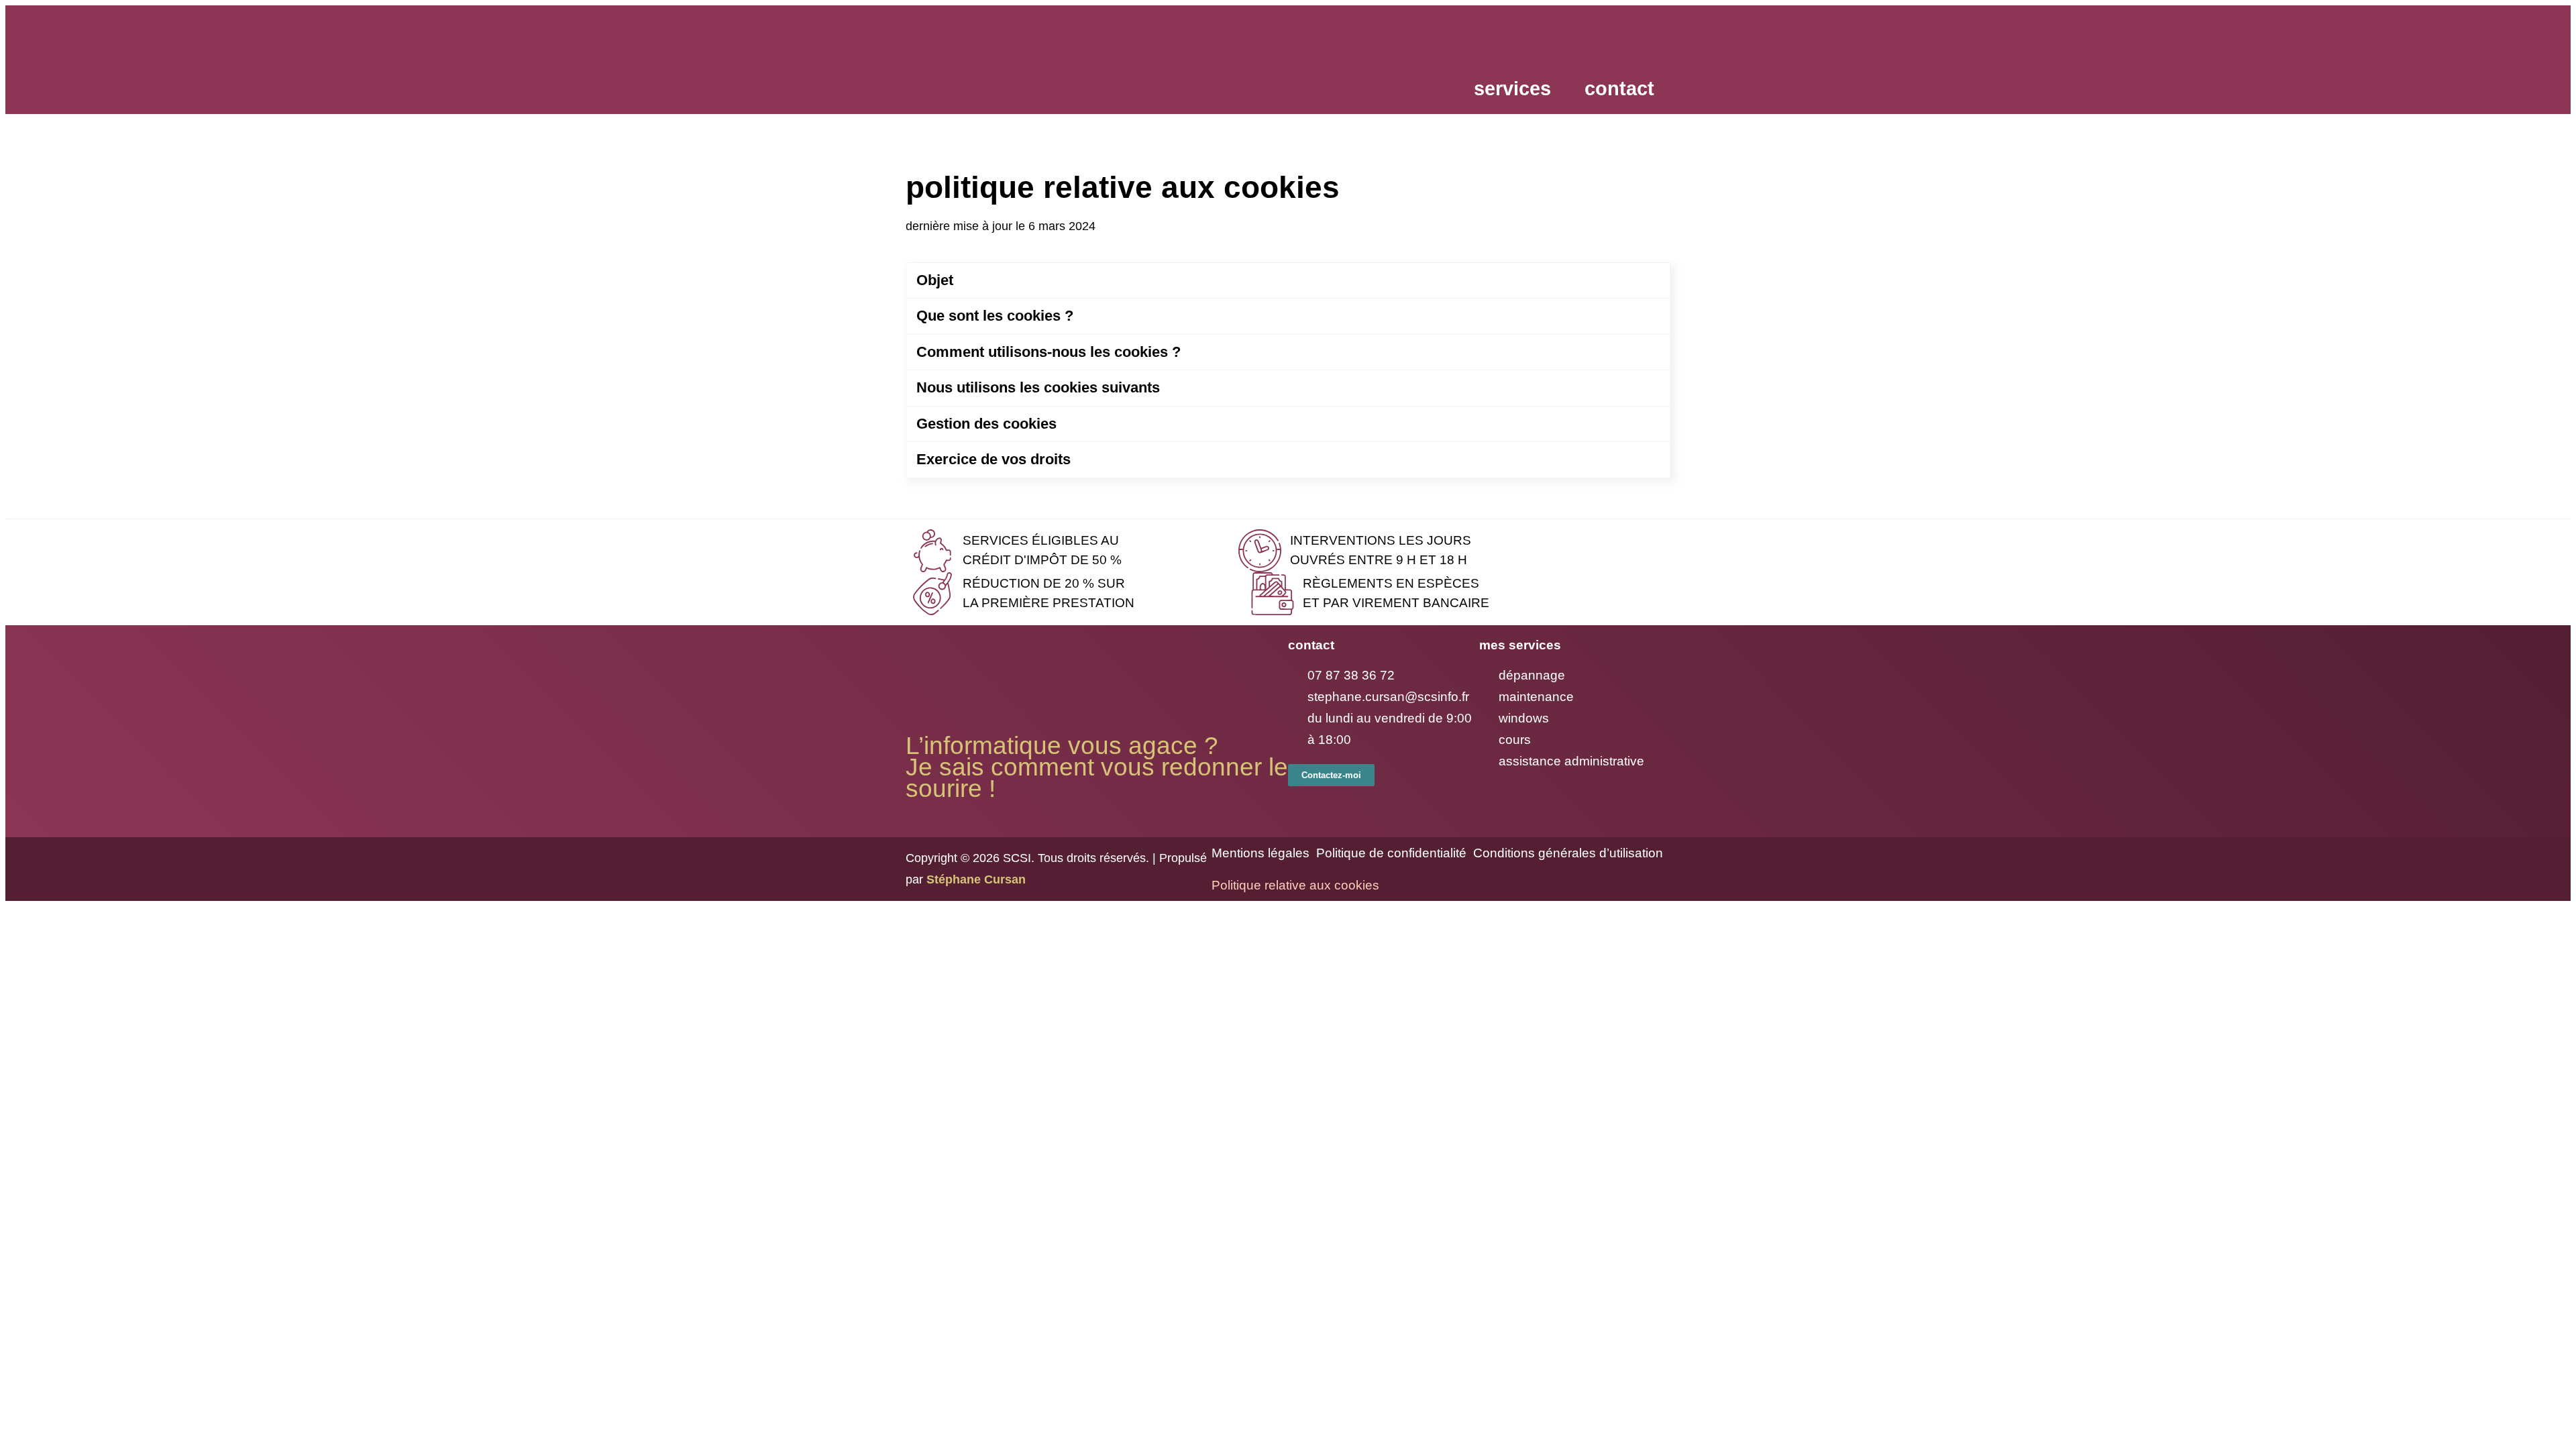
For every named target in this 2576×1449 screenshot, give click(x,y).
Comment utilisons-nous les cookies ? (1049, 352)
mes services (1520, 645)
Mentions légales (1260, 853)
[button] (1516, 89)
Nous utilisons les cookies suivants (1038, 387)
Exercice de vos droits (994, 459)
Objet (935, 280)
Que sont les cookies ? (995, 316)
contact (1619, 89)
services (1512, 89)
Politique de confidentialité (1391, 853)
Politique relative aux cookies (1295, 885)
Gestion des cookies (986, 424)
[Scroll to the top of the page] (9, 909)
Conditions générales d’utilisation (1568, 853)
